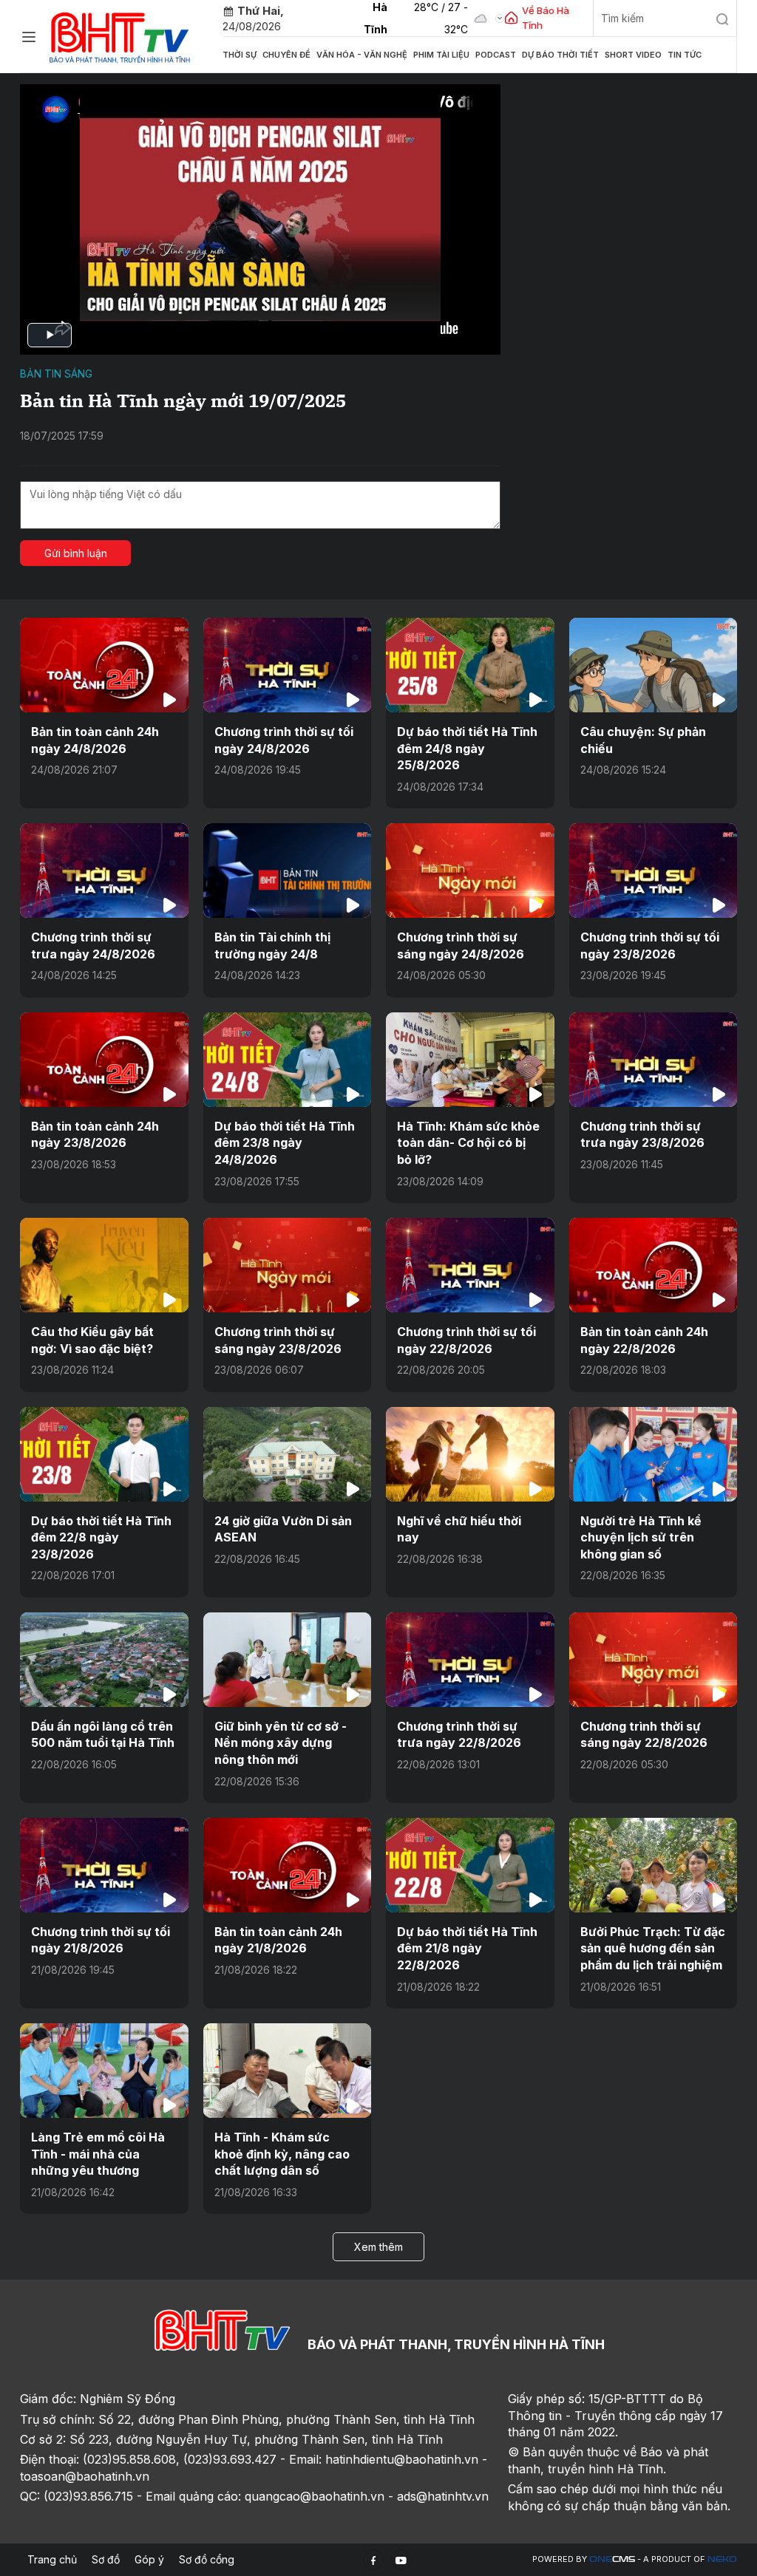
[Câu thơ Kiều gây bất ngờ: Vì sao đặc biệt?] (104, 1265)
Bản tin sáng (56, 374)
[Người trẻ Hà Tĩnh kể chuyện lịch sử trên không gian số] (654, 1454)
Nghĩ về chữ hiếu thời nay (459, 1529)
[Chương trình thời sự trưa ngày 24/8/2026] (104, 870)
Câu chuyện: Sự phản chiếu (643, 740)
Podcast (496, 55)
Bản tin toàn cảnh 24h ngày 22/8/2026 (644, 1340)
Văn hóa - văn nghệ (362, 55)
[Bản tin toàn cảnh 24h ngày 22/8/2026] (654, 1265)
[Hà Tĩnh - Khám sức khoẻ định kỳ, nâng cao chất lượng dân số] (288, 2071)
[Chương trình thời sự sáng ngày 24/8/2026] (470, 870)
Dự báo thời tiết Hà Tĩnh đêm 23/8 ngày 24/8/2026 (285, 1143)
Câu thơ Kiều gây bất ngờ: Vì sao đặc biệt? (92, 1340)
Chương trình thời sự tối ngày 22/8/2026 (466, 1340)
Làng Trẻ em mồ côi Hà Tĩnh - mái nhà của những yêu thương (98, 2154)
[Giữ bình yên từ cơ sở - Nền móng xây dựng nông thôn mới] (288, 1660)
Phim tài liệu (441, 55)
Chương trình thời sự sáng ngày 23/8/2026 (278, 1340)
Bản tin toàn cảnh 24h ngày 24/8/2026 (95, 740)
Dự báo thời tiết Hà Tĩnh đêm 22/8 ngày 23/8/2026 (101, 1537)
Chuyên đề (286, 55)
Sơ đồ (106, 2559)
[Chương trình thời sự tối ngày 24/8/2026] (288, 665)
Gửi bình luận (76, 553)
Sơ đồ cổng (207, 2559)
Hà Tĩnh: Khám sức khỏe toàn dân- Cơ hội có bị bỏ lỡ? (468, 1143)
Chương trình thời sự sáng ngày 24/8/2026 (461, 945)
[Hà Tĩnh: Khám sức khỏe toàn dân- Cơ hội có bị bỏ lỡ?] (470, 1060)
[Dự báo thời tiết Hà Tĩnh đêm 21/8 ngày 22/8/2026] (470, 1865)
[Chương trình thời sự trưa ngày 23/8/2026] (654, 1060)
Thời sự (240, 55)
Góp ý (149, 2559)
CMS (612, 2559)
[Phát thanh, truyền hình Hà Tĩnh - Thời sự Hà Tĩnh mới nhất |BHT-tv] (120, 35)
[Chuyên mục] (29, 37)
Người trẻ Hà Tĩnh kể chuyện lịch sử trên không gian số (641, 1537)
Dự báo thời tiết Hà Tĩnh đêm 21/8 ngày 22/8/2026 (467, 1948)
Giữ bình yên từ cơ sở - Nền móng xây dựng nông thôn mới (281, 1743)
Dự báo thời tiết (560, 55)
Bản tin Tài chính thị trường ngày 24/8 (272, 945)
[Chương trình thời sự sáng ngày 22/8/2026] (654, 1660)
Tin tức (685, 55)
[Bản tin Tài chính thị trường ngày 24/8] (288, 870)
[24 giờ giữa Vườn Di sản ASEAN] (288, 1454)
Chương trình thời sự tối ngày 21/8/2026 (101, 1940)
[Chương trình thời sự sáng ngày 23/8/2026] (288, 1265)
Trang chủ (52, 2559)
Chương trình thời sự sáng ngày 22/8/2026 (644, 1734)
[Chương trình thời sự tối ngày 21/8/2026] (104, 1865)
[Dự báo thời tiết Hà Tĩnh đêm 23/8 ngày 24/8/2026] (288, 1060)
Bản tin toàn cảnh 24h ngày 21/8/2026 (278, 1940)
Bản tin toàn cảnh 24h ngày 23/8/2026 (95, 1134)
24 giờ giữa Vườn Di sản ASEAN (283, 1529)
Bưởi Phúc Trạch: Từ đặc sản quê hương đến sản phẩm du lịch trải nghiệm (653, 1948)
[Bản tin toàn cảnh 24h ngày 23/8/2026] (104, 1060)
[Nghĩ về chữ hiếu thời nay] (470, 1454)
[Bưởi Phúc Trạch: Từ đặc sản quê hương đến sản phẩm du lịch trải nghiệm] (654, 1865)
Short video (633, 55)
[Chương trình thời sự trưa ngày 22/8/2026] (470, 1660)
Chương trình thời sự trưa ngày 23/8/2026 (642, 1134)
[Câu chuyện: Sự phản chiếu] (654, 665)
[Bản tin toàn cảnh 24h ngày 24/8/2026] (104, 665)
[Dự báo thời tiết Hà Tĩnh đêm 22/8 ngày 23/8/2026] (104, 1454)
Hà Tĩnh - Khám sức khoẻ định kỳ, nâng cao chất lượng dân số (282, 2154)
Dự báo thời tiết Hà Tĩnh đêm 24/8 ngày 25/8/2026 (467, 748)
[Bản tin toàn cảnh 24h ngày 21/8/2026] (288, 1865)
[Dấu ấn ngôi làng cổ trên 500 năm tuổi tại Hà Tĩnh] (104, 1660)
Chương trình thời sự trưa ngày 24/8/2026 (93, 945)
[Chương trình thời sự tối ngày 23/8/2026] (654, 870)
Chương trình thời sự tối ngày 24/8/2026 (284, 740)
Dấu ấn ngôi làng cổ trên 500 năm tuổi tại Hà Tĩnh (103, 1734)
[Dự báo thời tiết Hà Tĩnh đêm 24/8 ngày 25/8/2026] (470, 665)
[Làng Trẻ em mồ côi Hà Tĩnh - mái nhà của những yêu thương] (104, 2071)
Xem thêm (378, 2247)
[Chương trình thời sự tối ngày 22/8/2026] (470, 1265)
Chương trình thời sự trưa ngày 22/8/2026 (459, 1734)
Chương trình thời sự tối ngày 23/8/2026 (650, 945)
